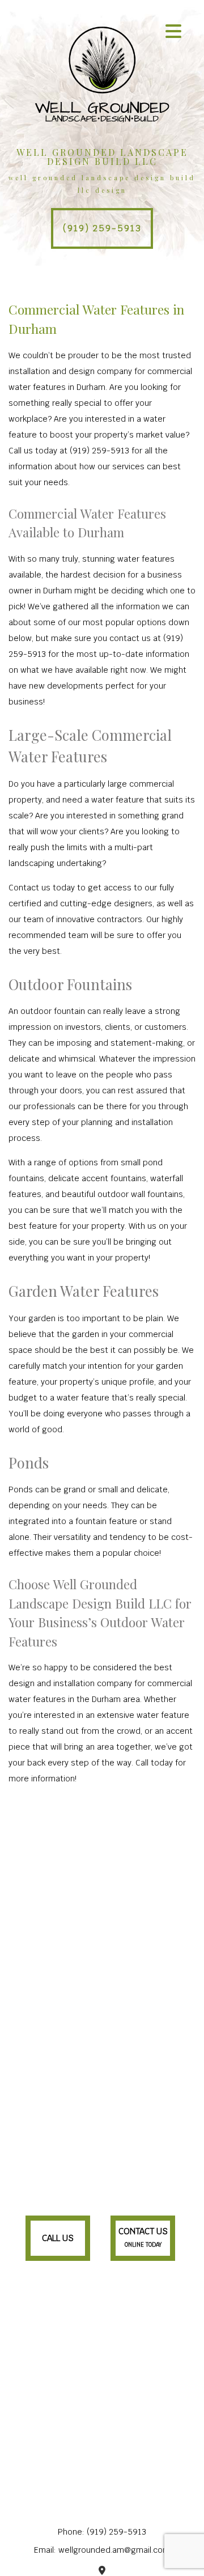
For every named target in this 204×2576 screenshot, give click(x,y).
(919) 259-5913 (102, 228)
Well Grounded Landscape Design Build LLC (102, 157)
